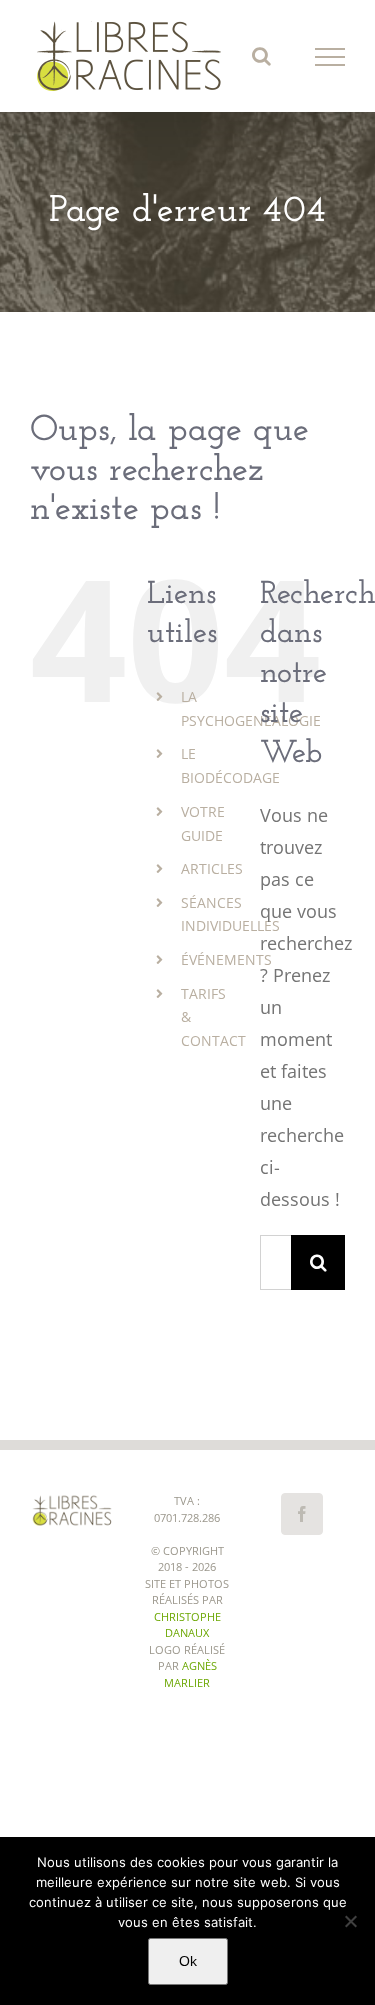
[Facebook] (302, 1514)
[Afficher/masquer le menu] (330, 57)
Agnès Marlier (190, 1674)
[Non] (350, 1921)
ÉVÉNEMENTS (226, 959)
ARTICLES (212, 868)
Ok (188, 1961)
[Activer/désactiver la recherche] (261, 56)
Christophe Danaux (187, 1625)
